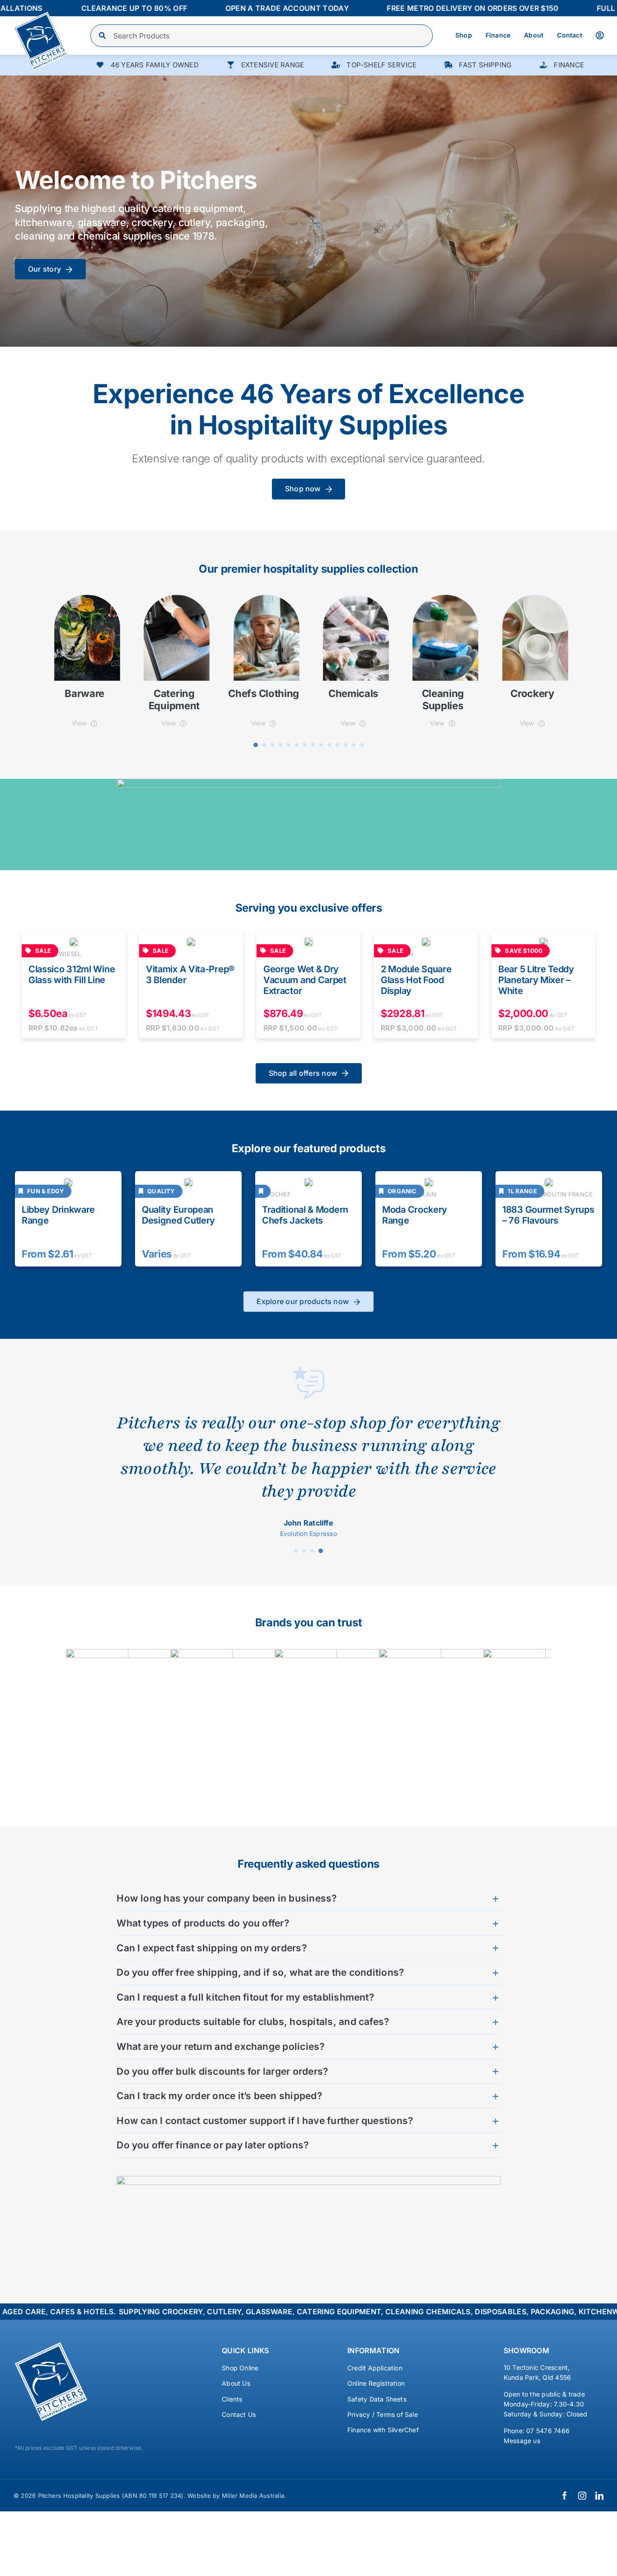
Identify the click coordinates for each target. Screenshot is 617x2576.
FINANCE (569, 65)
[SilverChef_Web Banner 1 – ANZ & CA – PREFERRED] (308, 782)
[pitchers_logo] (41, 15)
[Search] (103, 36)
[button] (256, 745)
